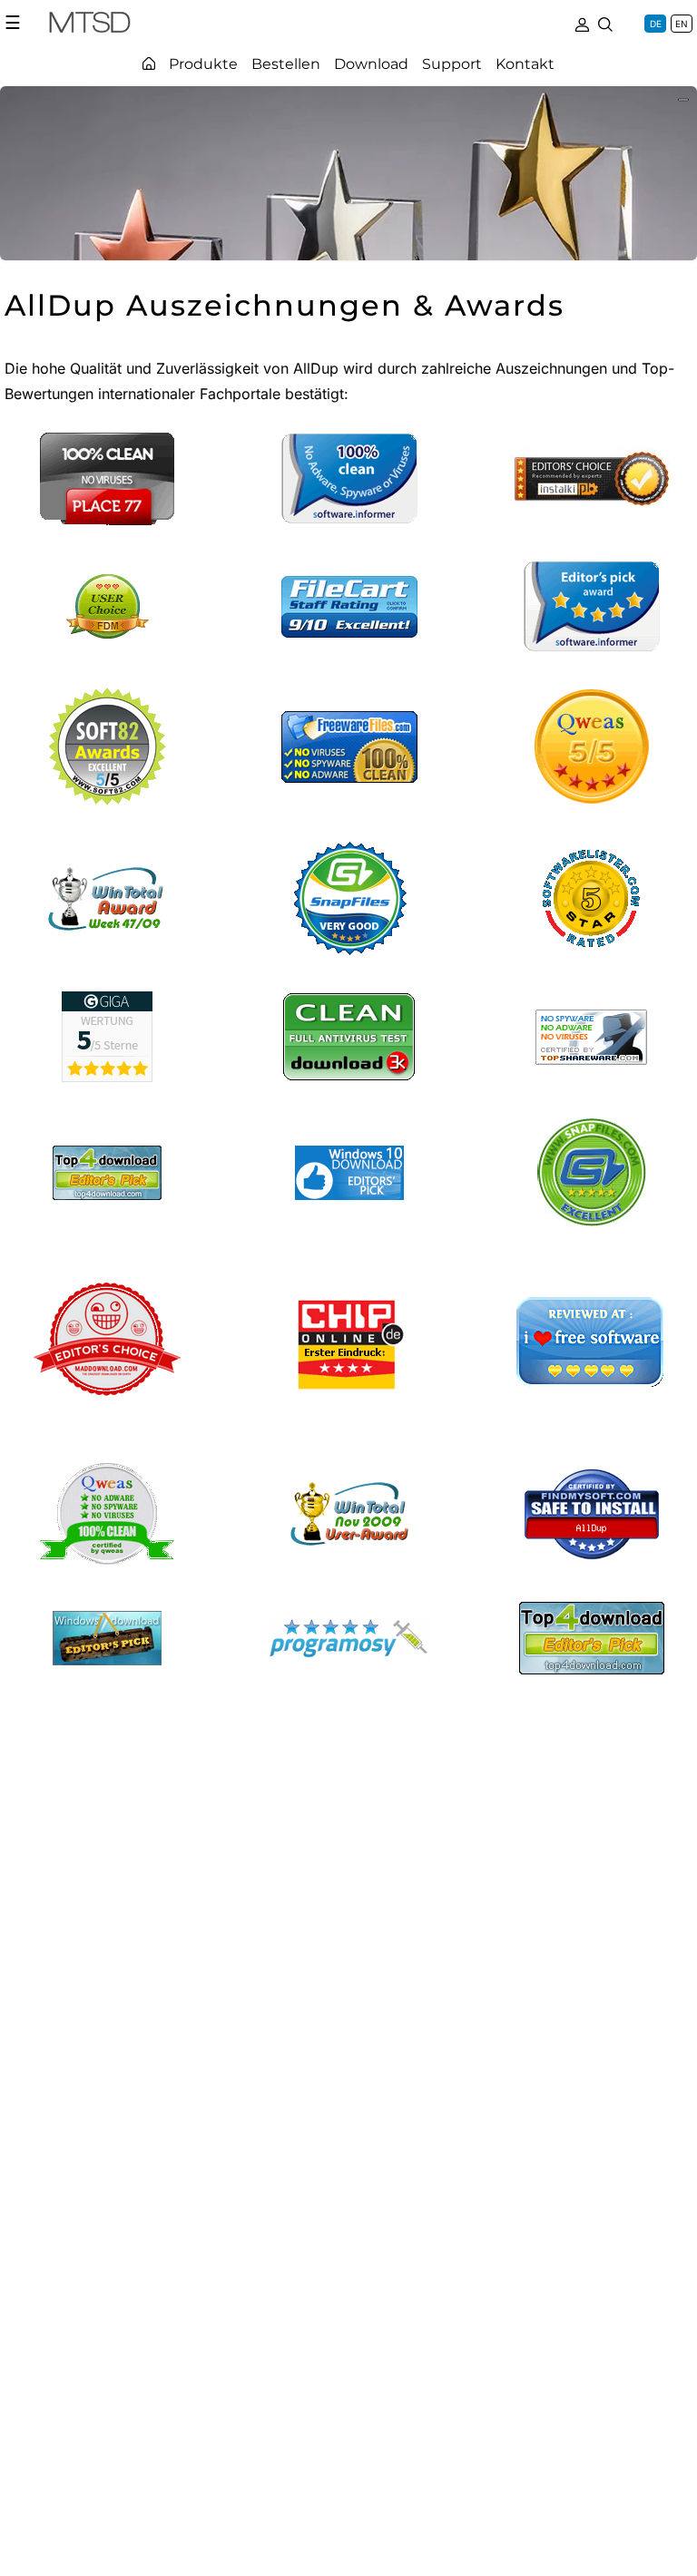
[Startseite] (149, 63)
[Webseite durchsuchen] (605, 23)
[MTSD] (90, 25)
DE (656, 24)
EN (682, 24)
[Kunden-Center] (582, 23)
